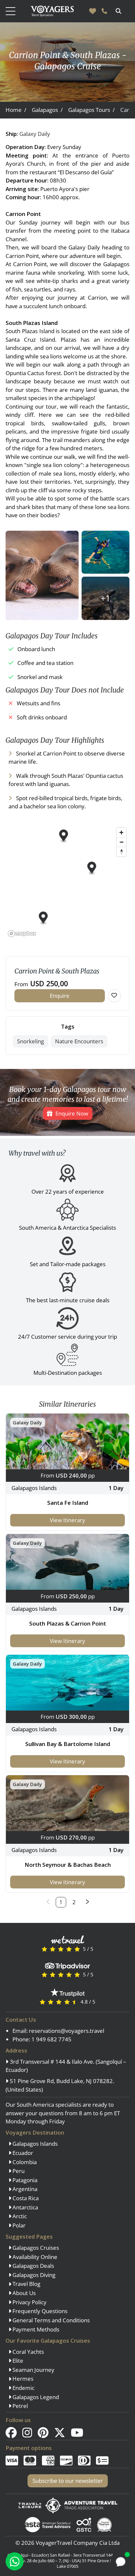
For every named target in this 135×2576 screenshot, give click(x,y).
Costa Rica (25, 2198)
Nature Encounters (79, 1041)
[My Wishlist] (93, 11)
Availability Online (34, 2257)
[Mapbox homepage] (22, 934)
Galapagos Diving (33, 2275)
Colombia (24, 2162)
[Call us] (104, 11)
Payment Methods (35, 2329)
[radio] (44, 1949)
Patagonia (24, 2180)
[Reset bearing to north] (121, 852)
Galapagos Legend (35, 2397)
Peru (18, 2171)
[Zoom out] (121, 842)
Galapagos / (47, 110)
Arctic (19, 2216)
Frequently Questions (39, 2311)
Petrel (19, 2406)
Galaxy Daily (35, 134)
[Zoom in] (121, 832)
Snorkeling (30, 1041)
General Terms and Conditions (50, 2320)
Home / (16, 110)
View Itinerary (67, 1520)
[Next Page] (87, 1902)
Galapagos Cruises (35, 2248)
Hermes (22, 2379)
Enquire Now (72, 1113)
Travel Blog (26, 2284)
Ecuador (22, 2153)
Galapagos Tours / (91, 110)
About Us (23, 2293)
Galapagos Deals (33, 2266)
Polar (18, 2225)
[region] (67, 882)
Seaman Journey (33, 2370)
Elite (17, 2361)
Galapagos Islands (34, 2144)
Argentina (24, 2189)
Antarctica (25, 2207)
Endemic (23, 2388)
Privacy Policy (29, 2302)
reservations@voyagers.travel (67, 2031)
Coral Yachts (28, 2352)
